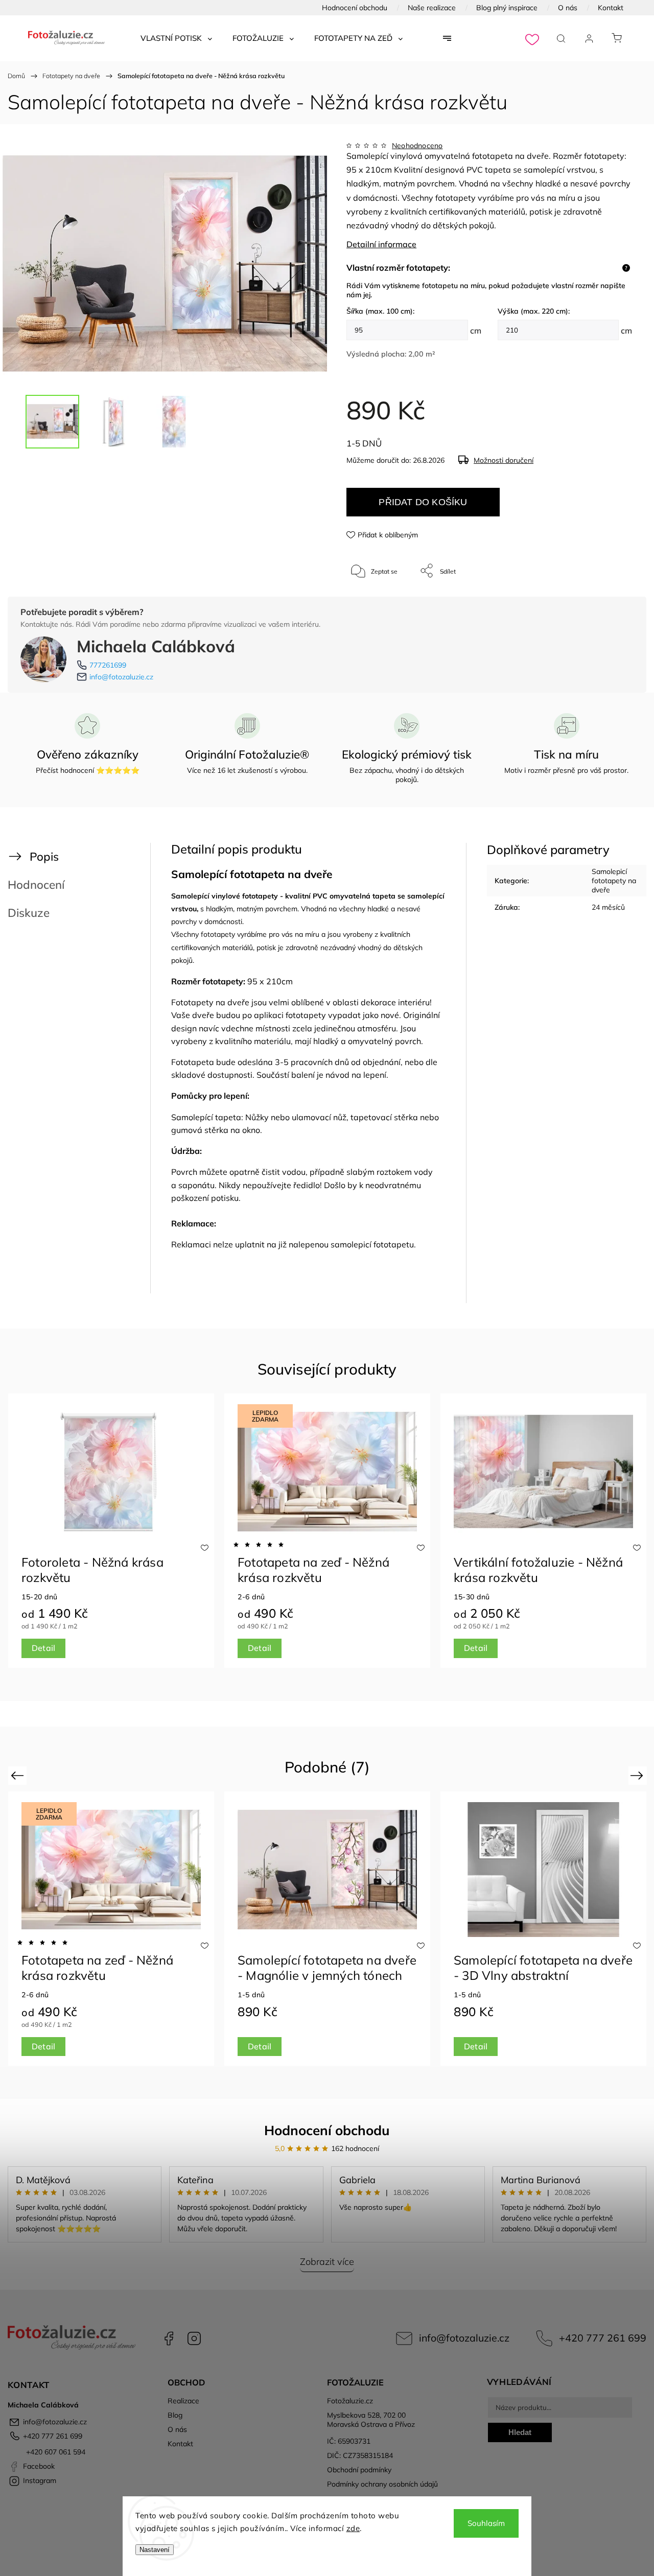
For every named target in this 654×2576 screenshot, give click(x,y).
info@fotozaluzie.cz (121, 677)
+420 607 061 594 (55, 2452)
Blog (175, 2415)
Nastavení (155, 2550)
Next (638, 1775)
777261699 (108, 665)
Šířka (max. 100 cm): (380, 311)
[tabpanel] (111, 1531)
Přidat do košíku (423, 502)
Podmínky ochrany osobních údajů (382, 2484)
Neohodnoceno (417, 146)
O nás (568, 8)
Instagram (194, 2338)
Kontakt (611, 8)
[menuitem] (176, 38)
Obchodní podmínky (359, 2470)
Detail (43, 1648)
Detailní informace (381, 244)
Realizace (183, 2401)
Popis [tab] (44, 856)
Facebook (169, 2338)
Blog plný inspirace (507, 8)
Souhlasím (486, 2523)
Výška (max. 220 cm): (534, 311)
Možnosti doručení (504, 460)
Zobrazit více (327, 2262)
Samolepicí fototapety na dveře (614, 881)
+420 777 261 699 (603, 2338)
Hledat (520, 2432)
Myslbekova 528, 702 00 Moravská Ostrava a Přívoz (371, 2420)
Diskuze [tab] (29, 913)
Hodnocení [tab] (36, 884)
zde (353, 2528)
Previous (19, 1775)
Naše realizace (432, 8)
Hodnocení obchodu (355, 8)
